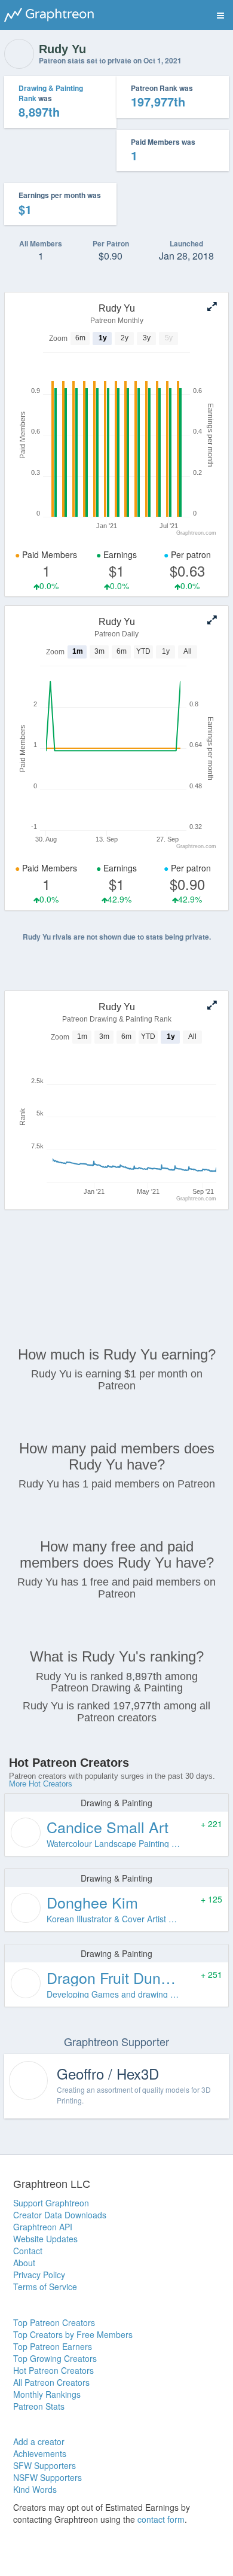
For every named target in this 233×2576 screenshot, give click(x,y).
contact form (161, 2519)
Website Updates (45, 2239)
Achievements (40, 2453)
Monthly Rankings (47, 2394)
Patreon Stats (39, 2406)
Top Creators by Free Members (73, 2334)
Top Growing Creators (55, 2358)
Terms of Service (45, 2287)
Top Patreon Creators (54, 2322)
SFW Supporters (45, 2465)
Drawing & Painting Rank (51, 93)
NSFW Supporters (47, 2477)
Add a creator (39, 2441)
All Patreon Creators (51, 2382)
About (24, 2263)
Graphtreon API (43, 2227)
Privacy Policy (39, 2275)
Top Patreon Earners (53, 2346)
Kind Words (35, 2489)
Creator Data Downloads (60, 2215)
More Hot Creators (41, 1784)
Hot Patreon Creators (53, 2370)
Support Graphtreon (51, 2203)
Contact (28, 2251)
